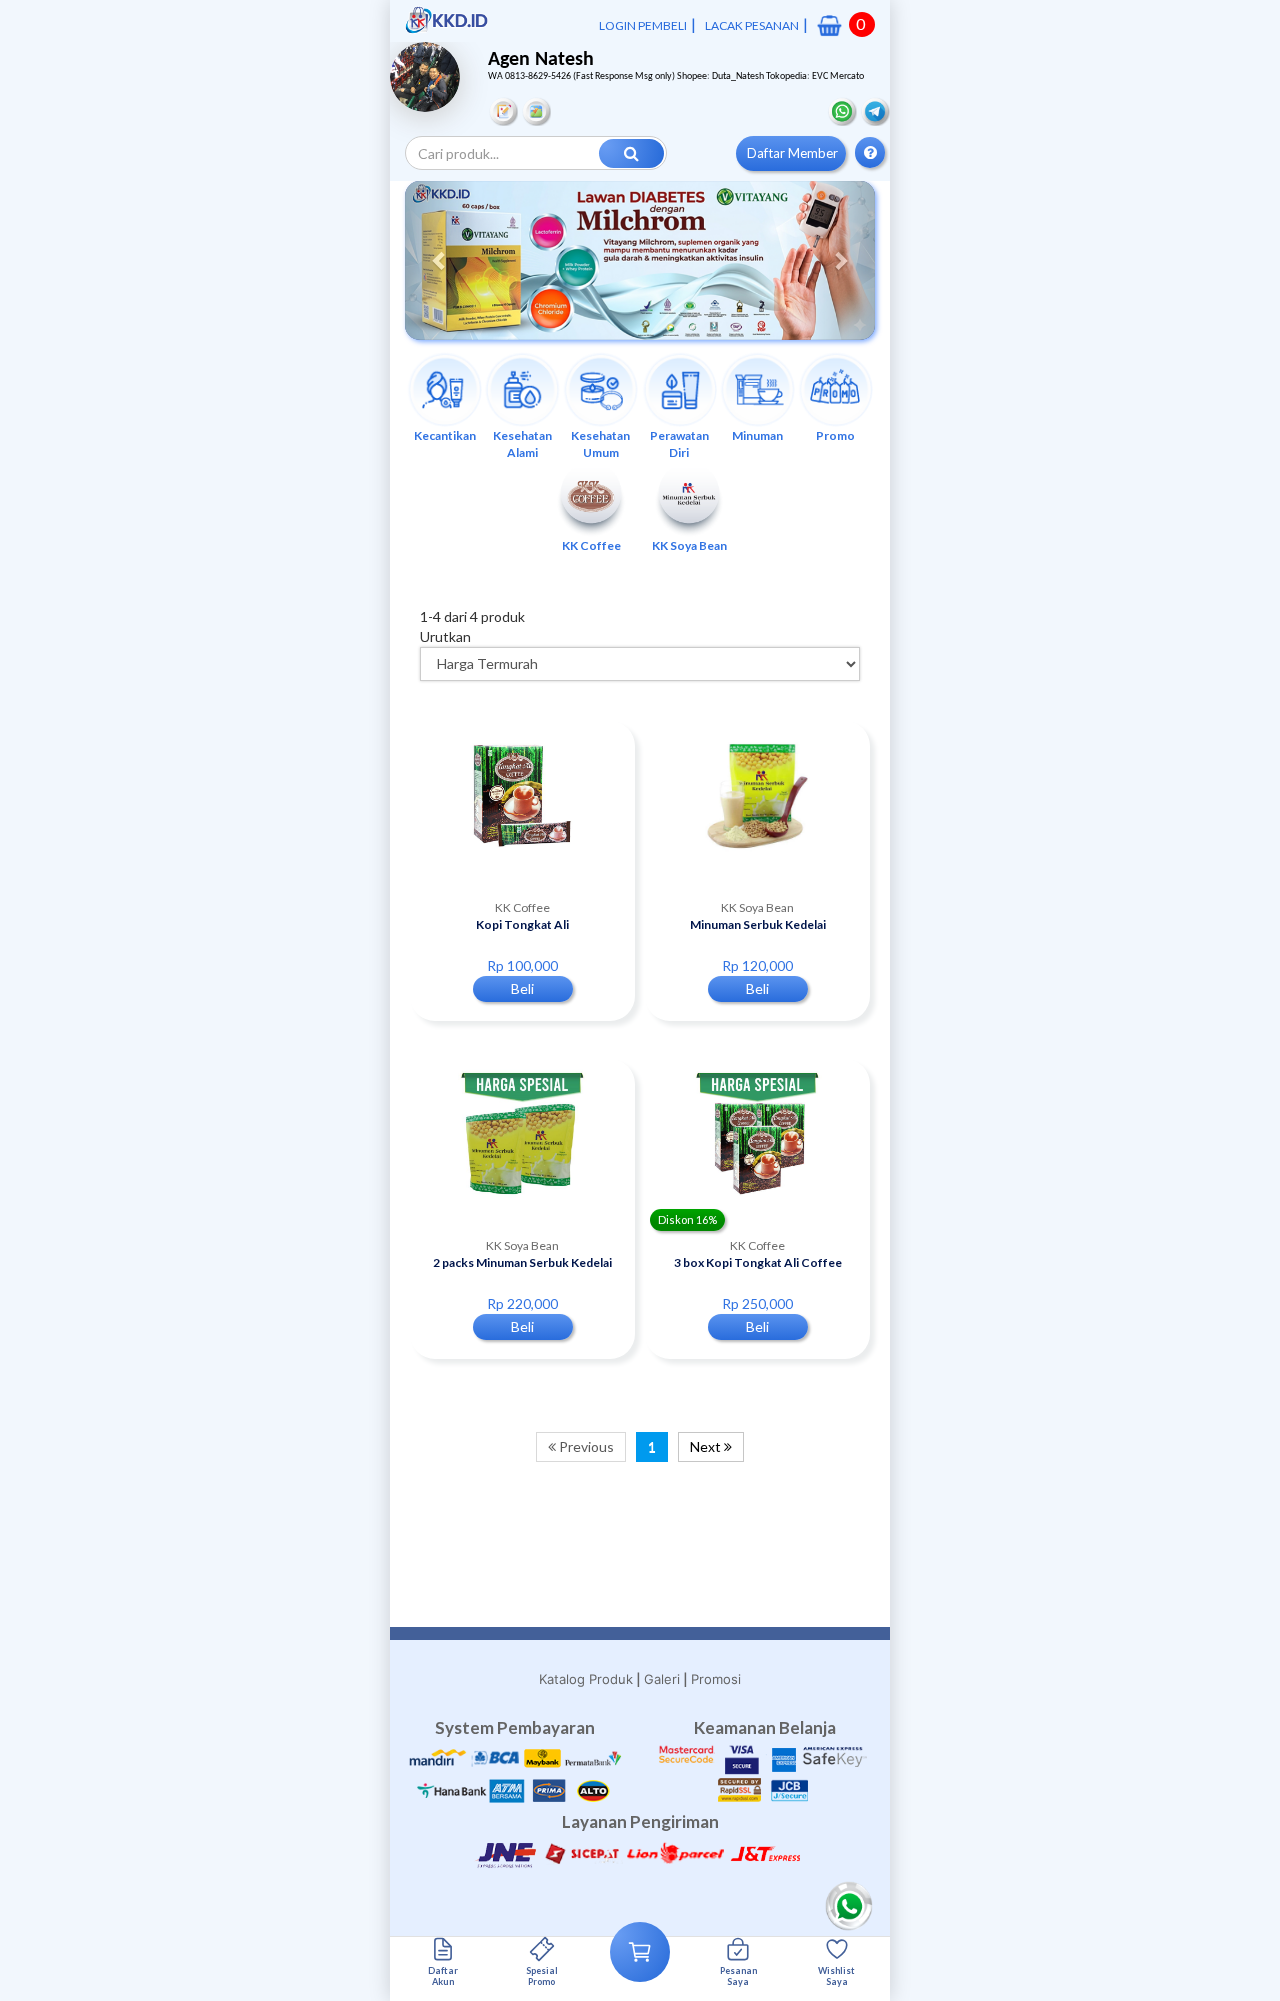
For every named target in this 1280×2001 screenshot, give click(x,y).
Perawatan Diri (679, 444)
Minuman (757, 435)
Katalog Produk (586, 1679)
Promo (835, 435)
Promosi (716, 1679)
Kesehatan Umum (600, 444)
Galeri (662, 1679)
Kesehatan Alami (522, 444)
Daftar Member (792, 153)
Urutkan (445, 636)
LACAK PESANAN (752, 25)
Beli (522, 988)
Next (707, 1446)
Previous (585, 1446)
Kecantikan (445, 435)
